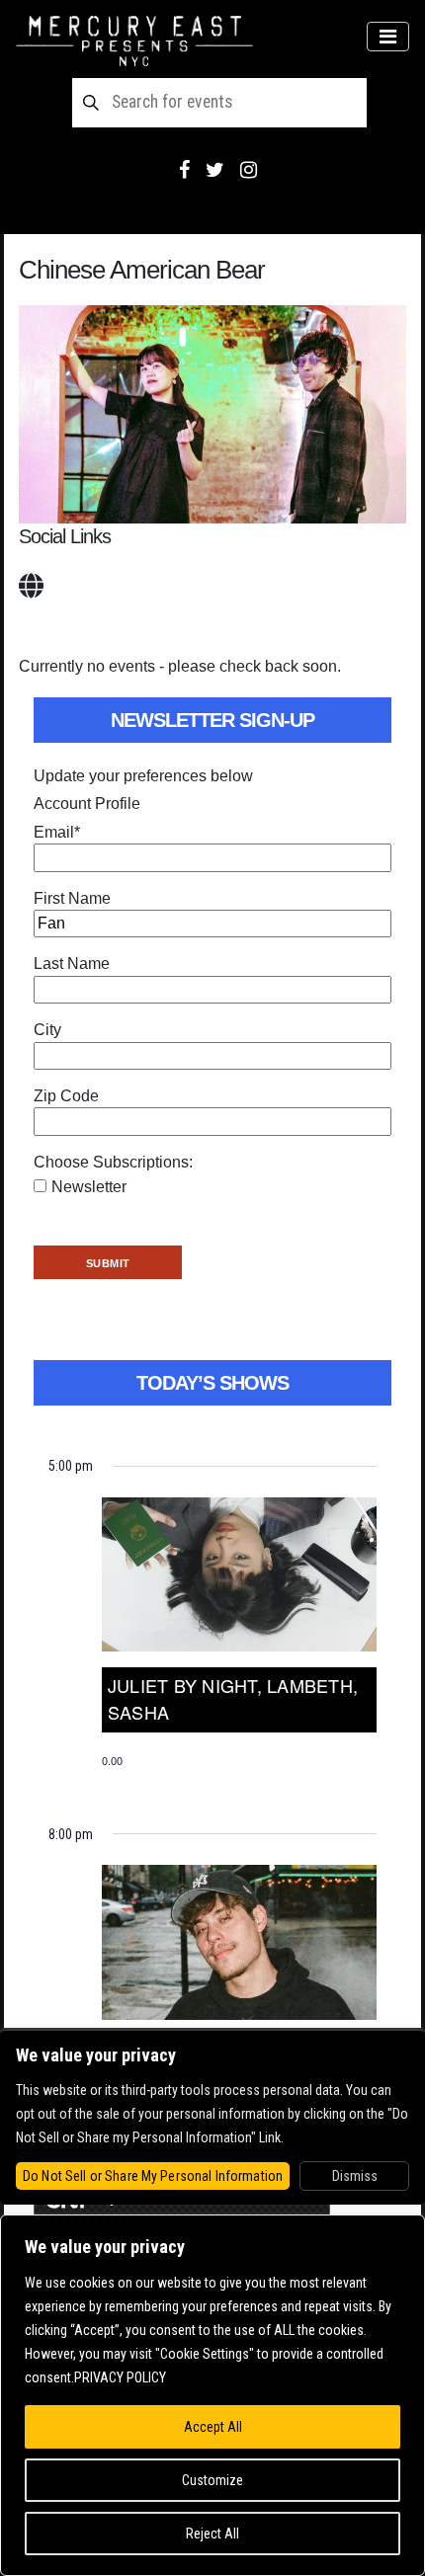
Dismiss (355, 2176)
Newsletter (89, 1187)
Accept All (213, 2427)
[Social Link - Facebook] (184, 170)
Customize (212, 2480)
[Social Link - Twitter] (215, 170)
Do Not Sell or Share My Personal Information (153, 2176)
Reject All (212, 2534)
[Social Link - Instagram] (249, 170)
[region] (212, 2395)
